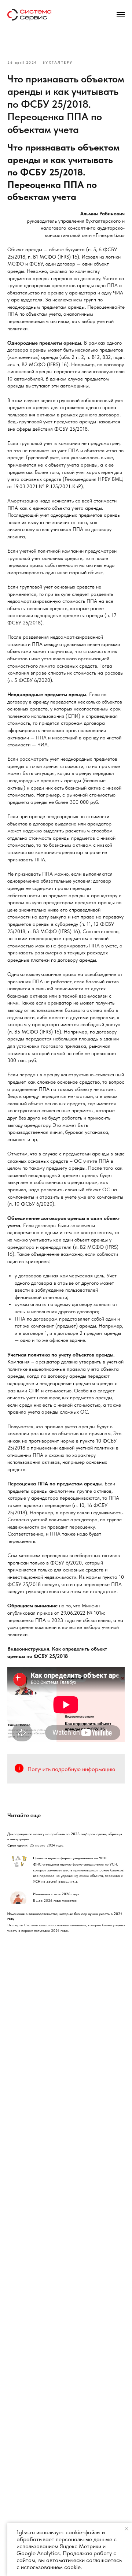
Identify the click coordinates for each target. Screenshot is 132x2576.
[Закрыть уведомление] (126, 2529)
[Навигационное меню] (121, 15)
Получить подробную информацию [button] (71, 1769)
